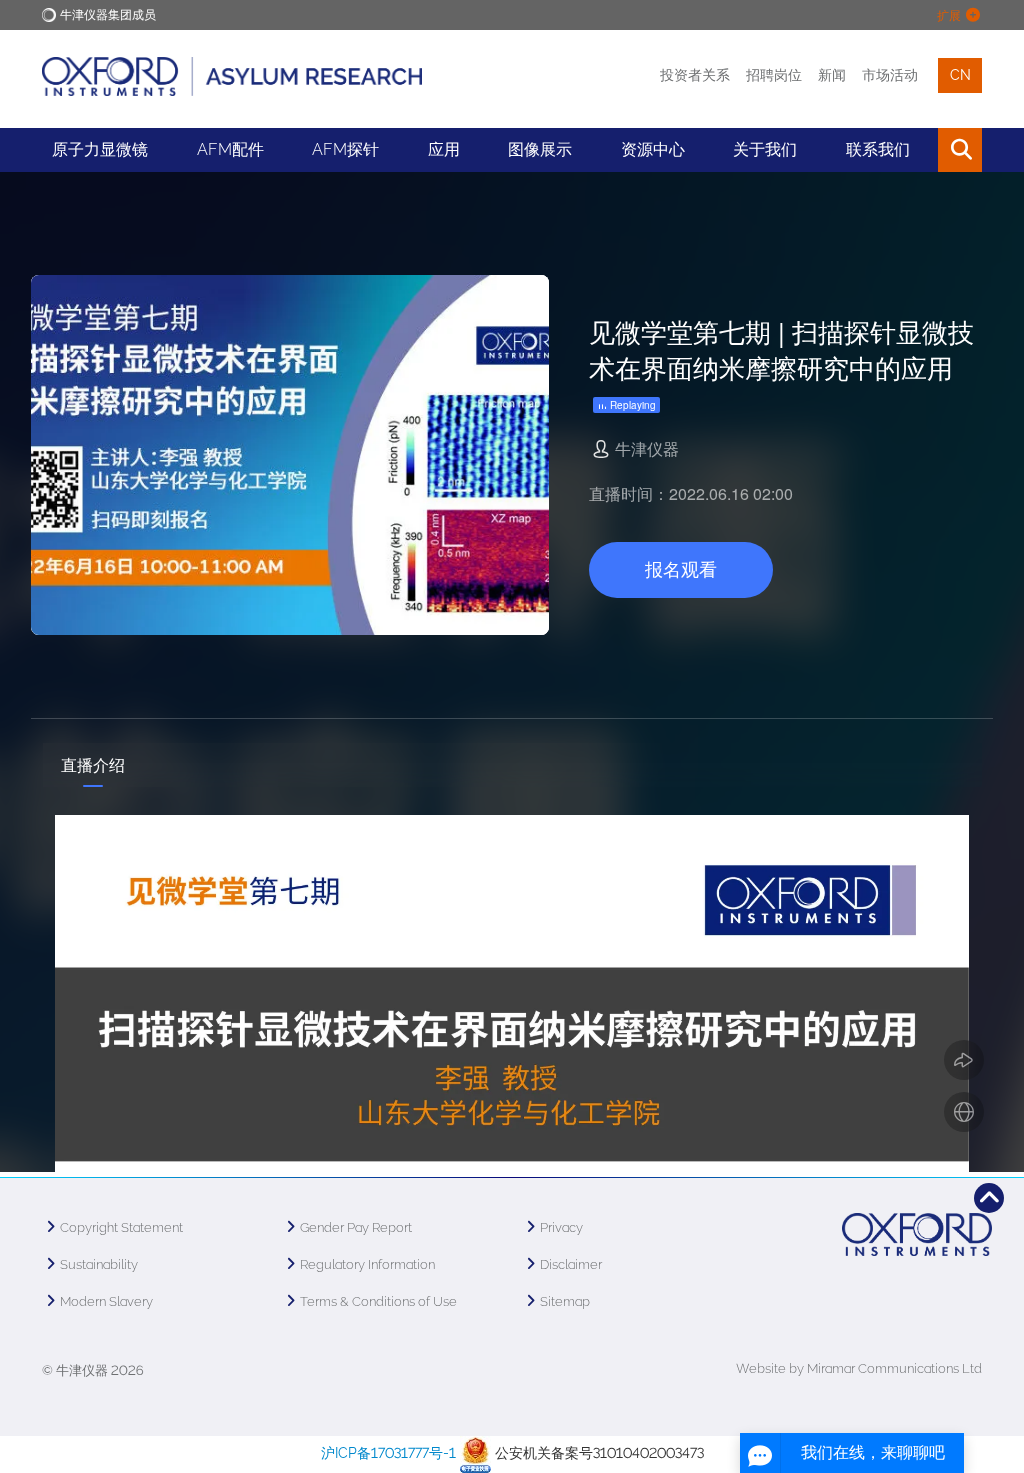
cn (960, 75)
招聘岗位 (774, 75)
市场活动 (890, 75)
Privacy (561, 1227)
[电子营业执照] (475, 1453)
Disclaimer (571, 1264)
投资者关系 (695, 75)
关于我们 (765, 149)
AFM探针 (345, 149)
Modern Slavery (106, 1301)
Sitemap (565, 1301)
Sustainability (99, 1264)
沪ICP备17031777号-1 (388, 1453)
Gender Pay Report (356, 1227)
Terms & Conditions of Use (378, 1301)
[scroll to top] (989, 1198)
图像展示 (540, 149)
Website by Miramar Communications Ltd (859, 1368)
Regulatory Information (367, 1264)
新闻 (832, 75)
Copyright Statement (121, 1227)
